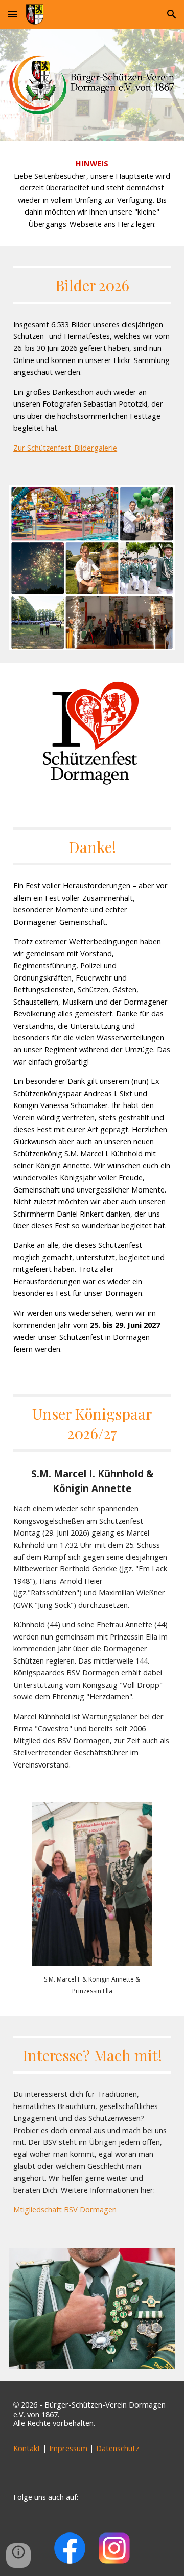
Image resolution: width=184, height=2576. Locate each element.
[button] (12, 14)
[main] (92, 194)
